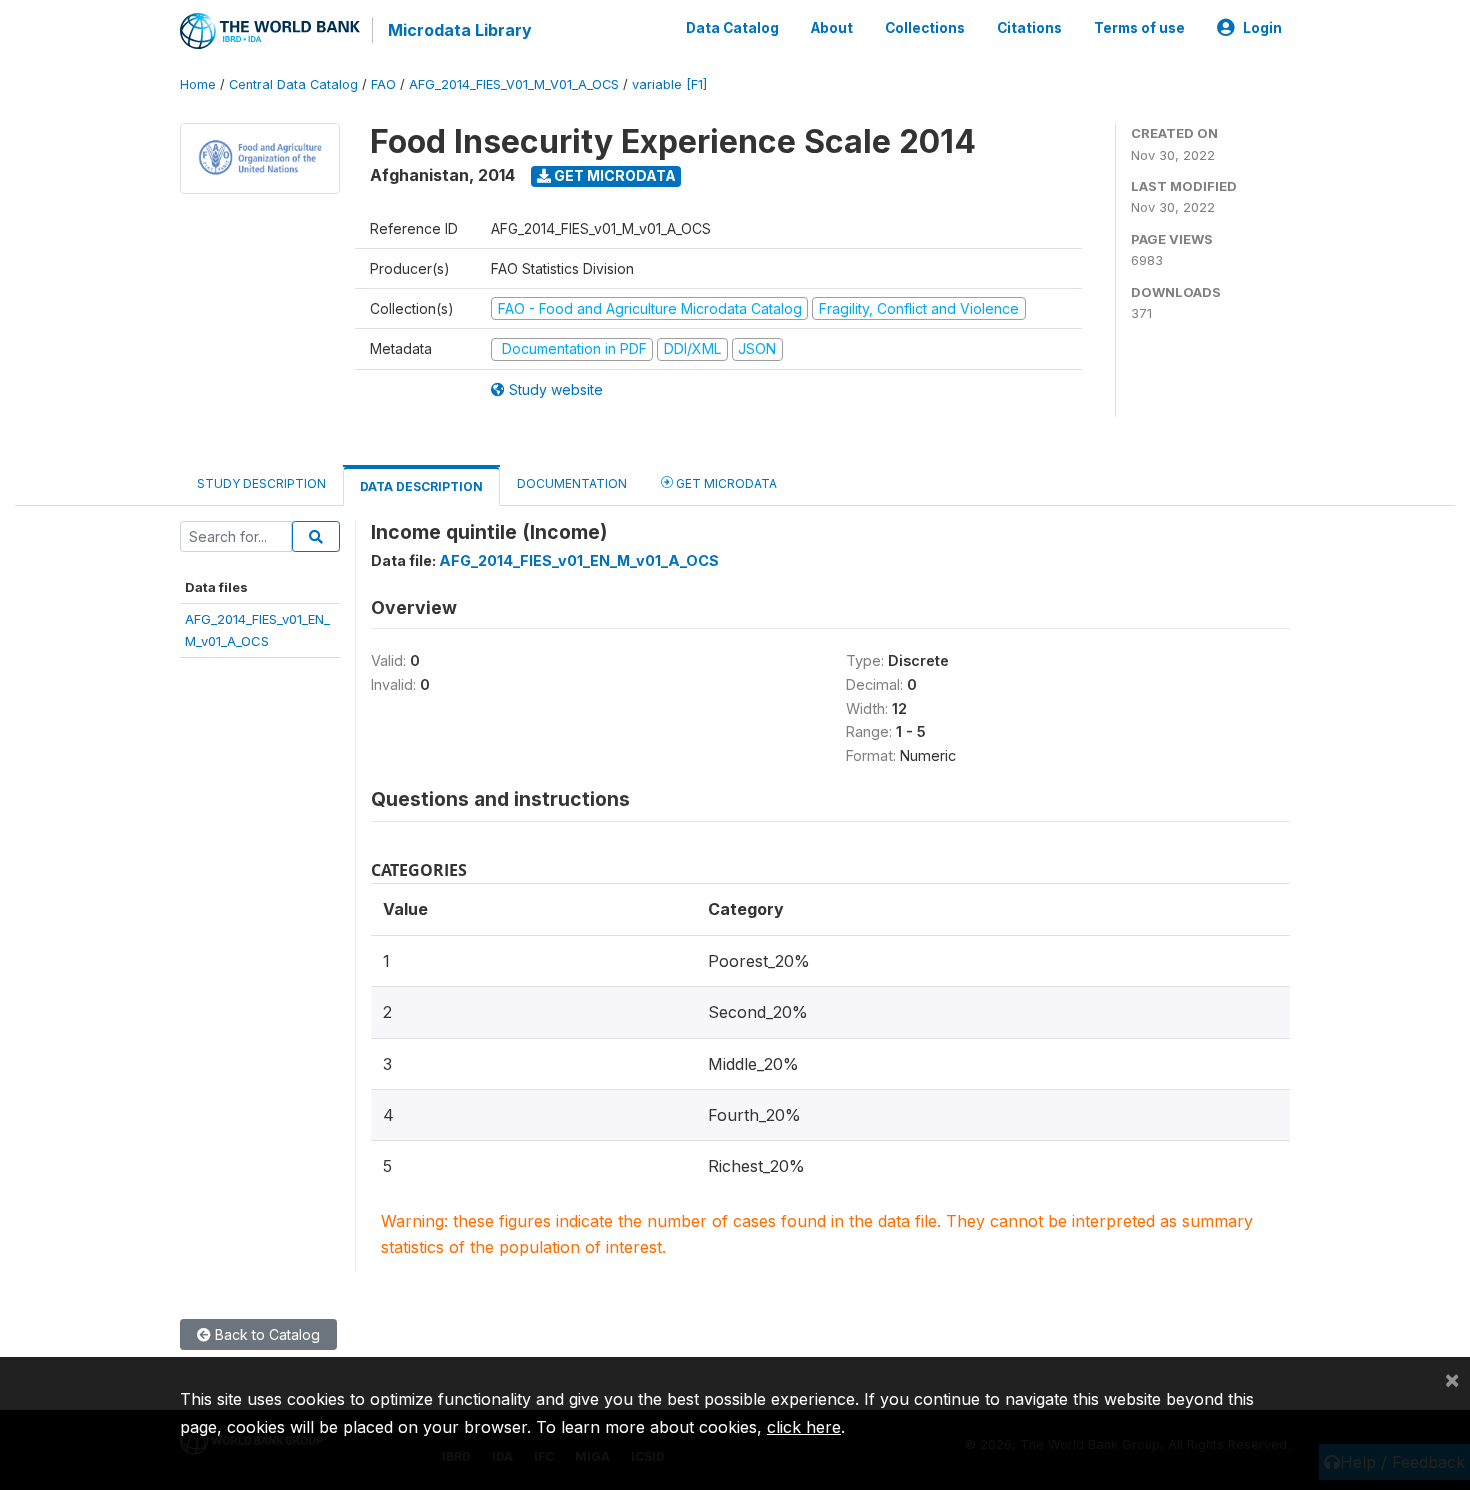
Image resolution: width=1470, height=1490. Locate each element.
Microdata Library (460, 30)
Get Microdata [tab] (725, 483)
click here (804, 1427)
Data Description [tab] (421, 486)
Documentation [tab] (572, 483)
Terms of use (1139, 28)
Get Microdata (613, 175)
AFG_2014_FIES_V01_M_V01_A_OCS (514, 84)
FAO (383, 84)
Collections (925, 28)
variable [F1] (669, 84)
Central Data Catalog (293, 84)
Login (1262, 28)
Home (198, 84)
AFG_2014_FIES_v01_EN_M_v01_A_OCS (579, 560)
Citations (1029, 28)
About (832, 28)
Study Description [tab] (261, 483)
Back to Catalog (265, 1334)
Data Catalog (732, 28)
